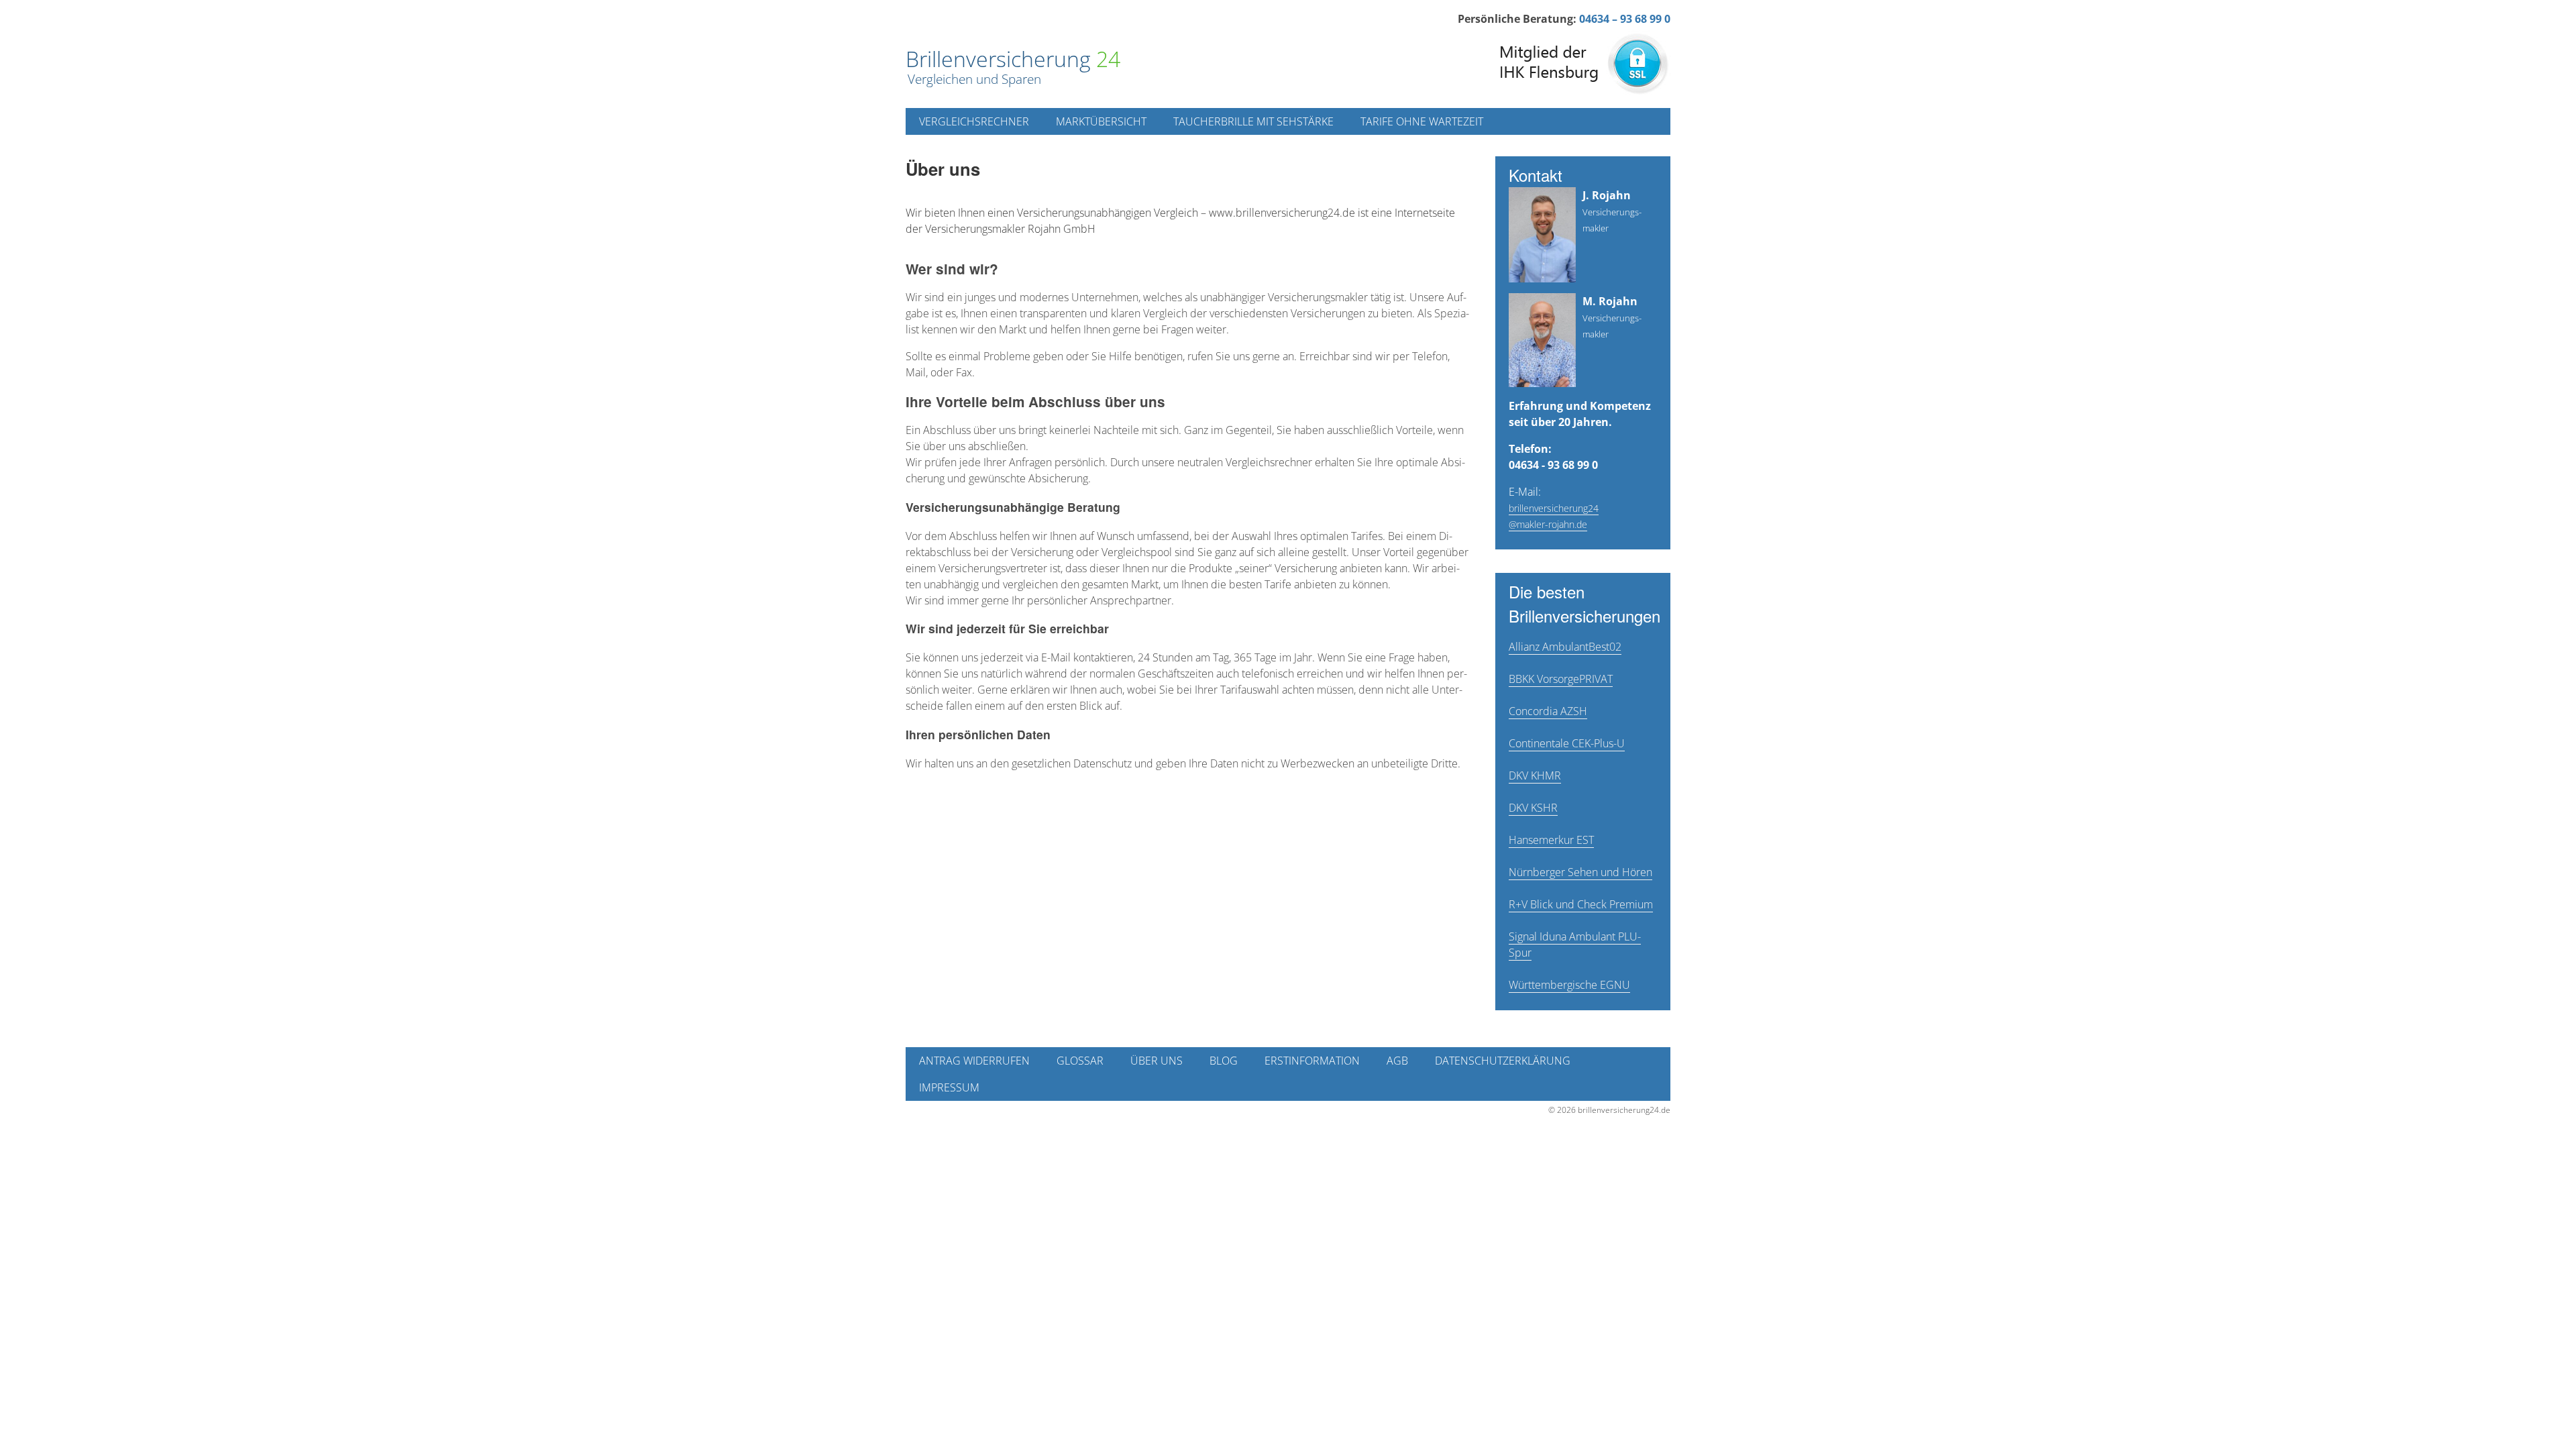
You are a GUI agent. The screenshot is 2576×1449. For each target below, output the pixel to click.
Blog (1224, 1061)
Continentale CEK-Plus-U (1567, 743)
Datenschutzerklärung (1503, 1061)
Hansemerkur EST (1551, 840)
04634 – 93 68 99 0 (1625, 19)
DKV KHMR (1535, 775)
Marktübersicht (1101, 121)
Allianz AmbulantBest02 (1565, 647)
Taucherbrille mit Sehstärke (1253, 121)
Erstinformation (1312, 1061)
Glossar (1080, 1061)
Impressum (949, 1087)
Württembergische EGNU (1569, 985)
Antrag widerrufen (974, 1061)
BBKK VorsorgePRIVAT (1561, 679)
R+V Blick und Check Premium (1581, 904)
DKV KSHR (1533, 808)
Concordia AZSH (1548, 711)
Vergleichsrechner (974, 121)
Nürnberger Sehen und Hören (1580, 872)
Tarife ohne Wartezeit (1422, 121)
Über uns (1157, 1061)
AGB (1397, 1061)
